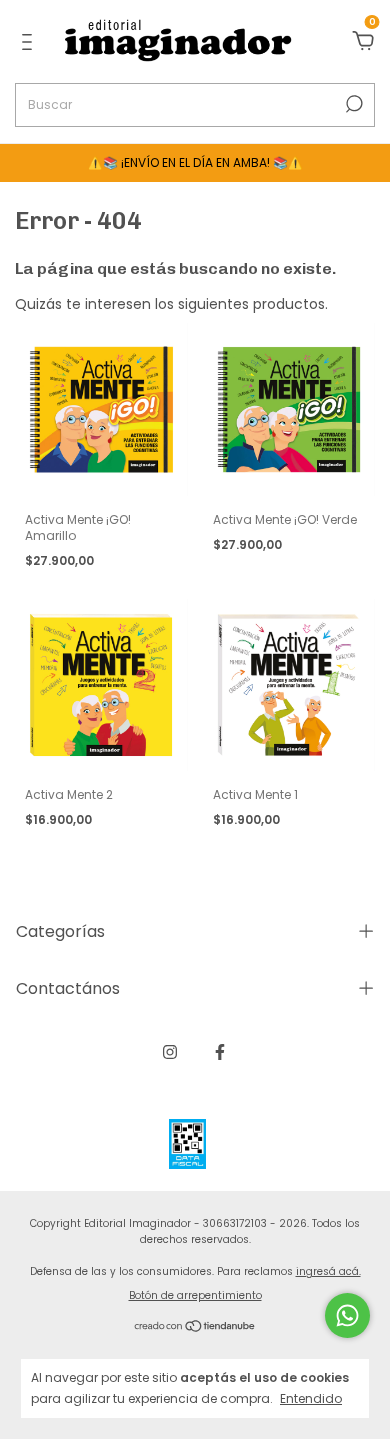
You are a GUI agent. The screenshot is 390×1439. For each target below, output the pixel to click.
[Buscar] (352, 104)
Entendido (311, 1398)
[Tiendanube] (195, 1327)
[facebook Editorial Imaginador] (220, 1052)
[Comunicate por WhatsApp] (347, 1315)
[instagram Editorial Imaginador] (170, 1052)
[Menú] (30, 43)
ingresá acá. (328, 1271)
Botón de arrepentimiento (195, 1295)
